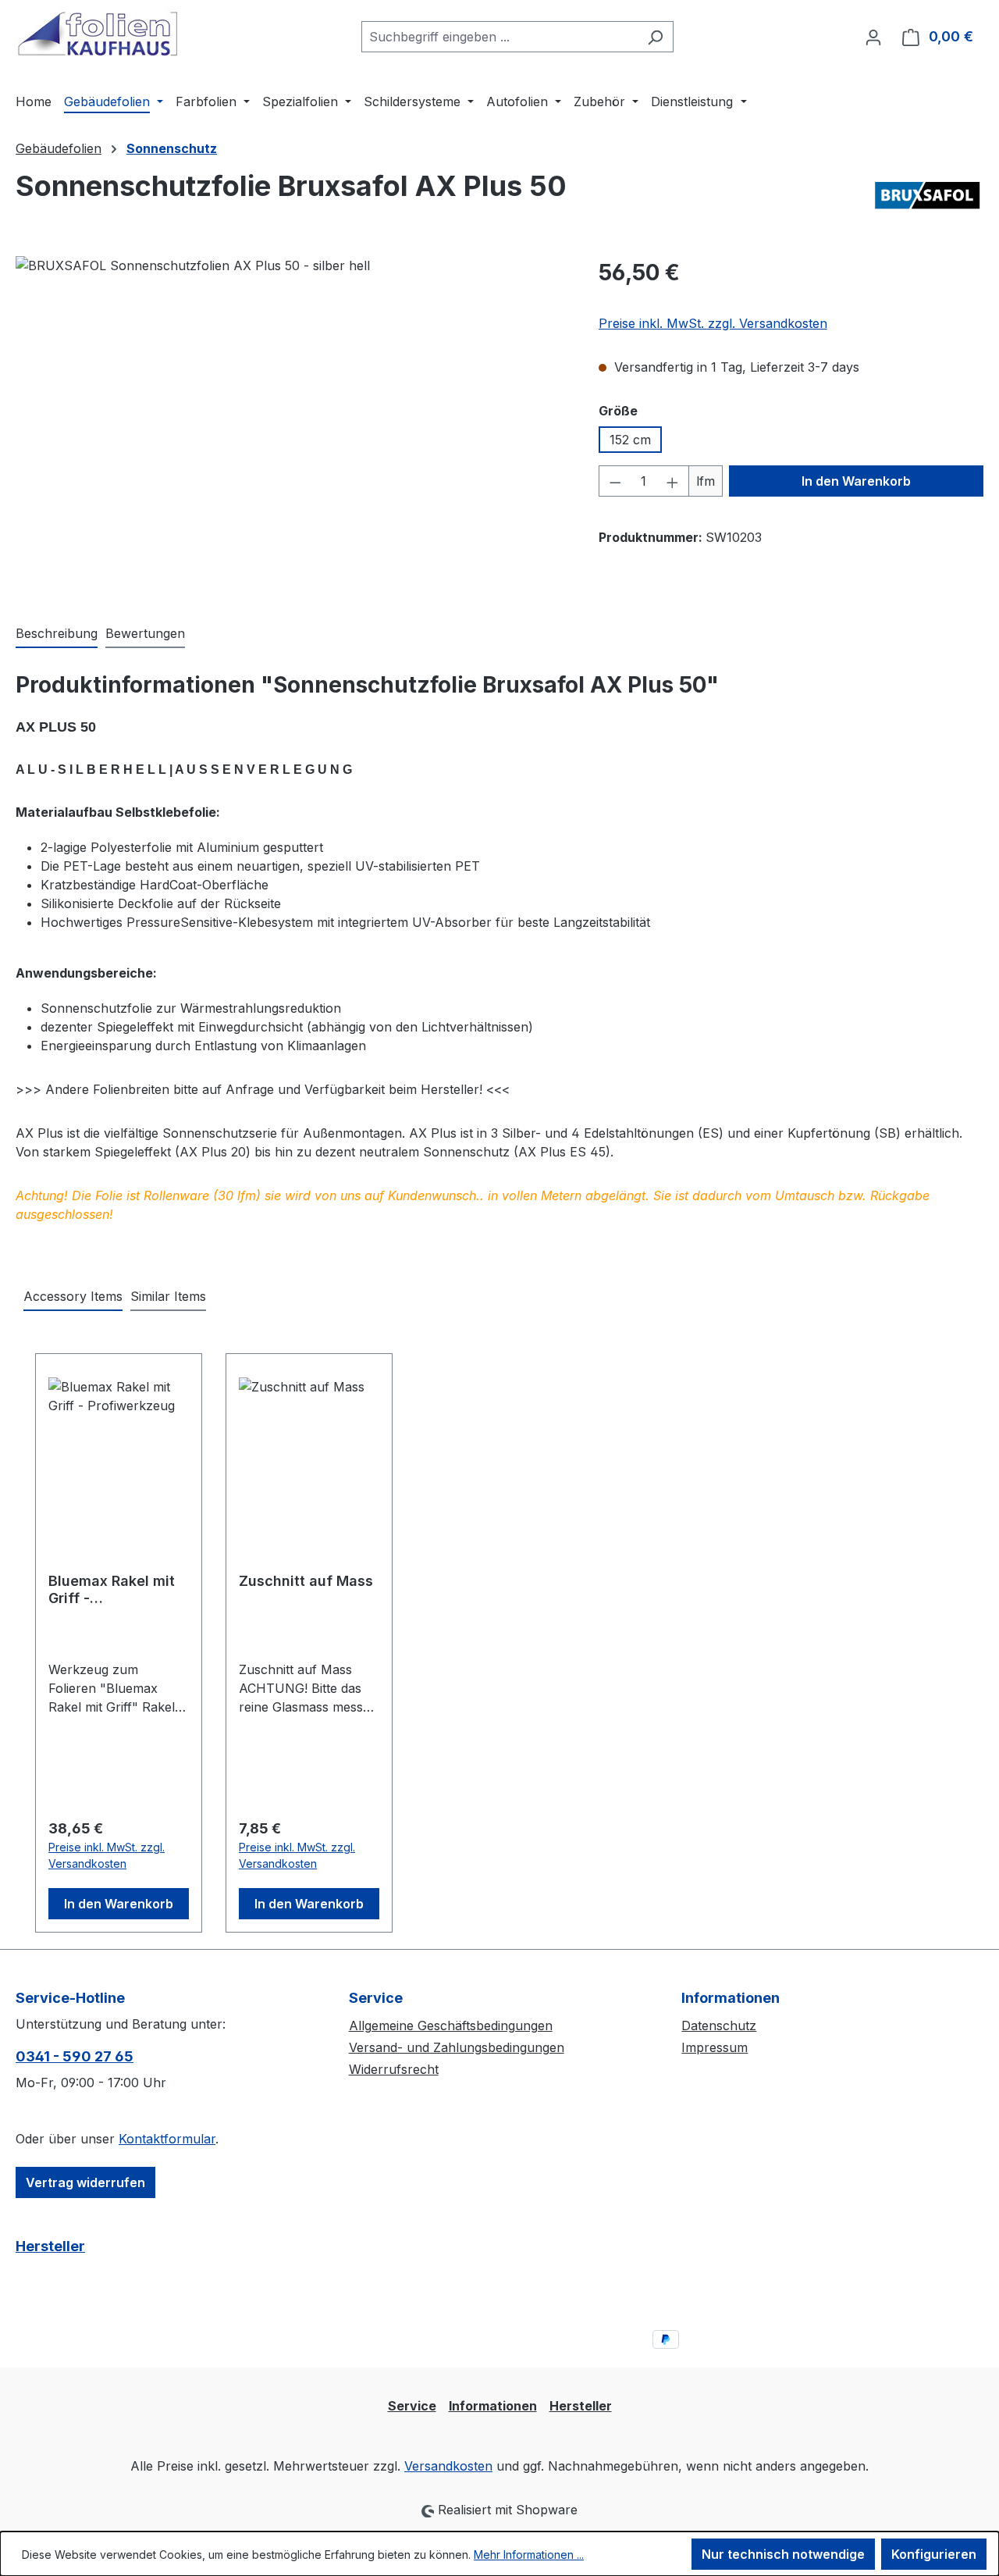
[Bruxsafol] (927, 198)
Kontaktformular (167, 2139)
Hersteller (50, 2246)
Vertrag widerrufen (85, 2182)
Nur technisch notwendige (783, 2554)
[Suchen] (655, 37)
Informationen (493, 2406)
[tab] (57, 634)
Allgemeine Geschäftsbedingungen (451, 2026)
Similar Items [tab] (168, 1296)
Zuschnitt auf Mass (306, 1581)
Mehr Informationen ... (529, 2555)
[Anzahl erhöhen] (673, 481)
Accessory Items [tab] (73, 1296)
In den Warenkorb (856, 481)
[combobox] (499, 37)
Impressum (715, 2047)
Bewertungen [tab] (145, 633)
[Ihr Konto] (873, 37)
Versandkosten (448, 2466)
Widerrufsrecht (394, 2069)
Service (412, 2406)
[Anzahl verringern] (615, 481)
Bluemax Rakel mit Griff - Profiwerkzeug (112, 1590)
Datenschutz (719, 2026)
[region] (292, 424)
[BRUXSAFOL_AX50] (291, 424)
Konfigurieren (934, 2554)
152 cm (630, 440)
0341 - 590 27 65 (75, 2056)
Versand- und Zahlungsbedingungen (457, 2047)
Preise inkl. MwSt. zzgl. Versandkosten (713, 323)
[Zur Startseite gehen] (98, 34)
